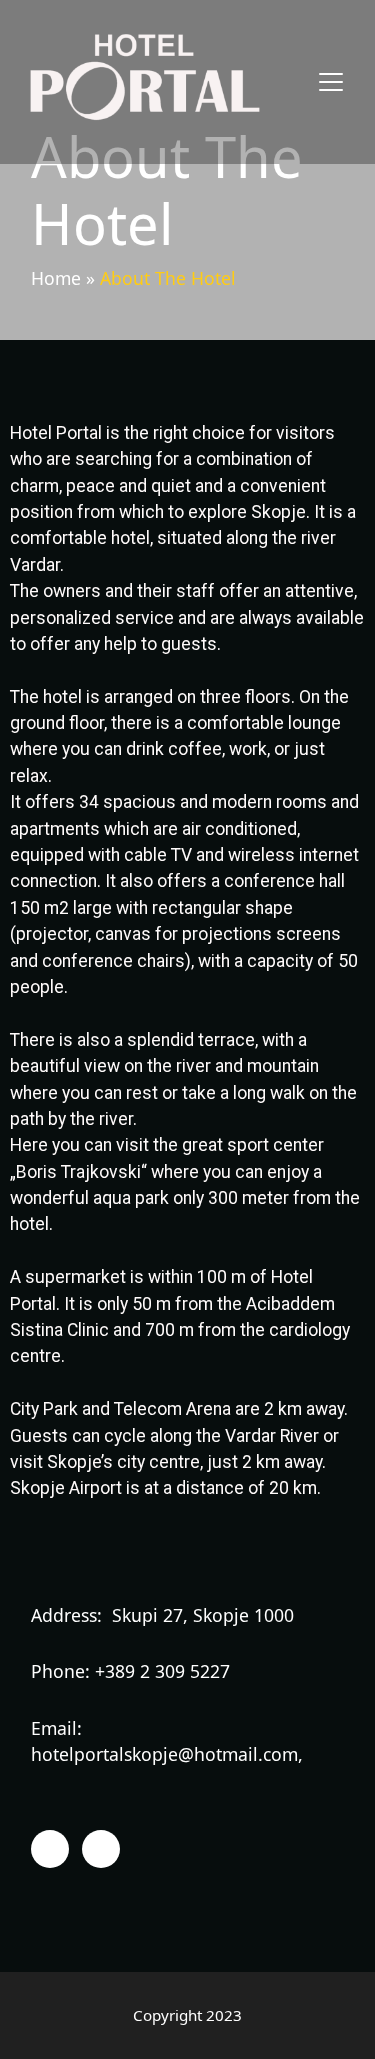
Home (56, 278)
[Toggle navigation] (331, 82)
